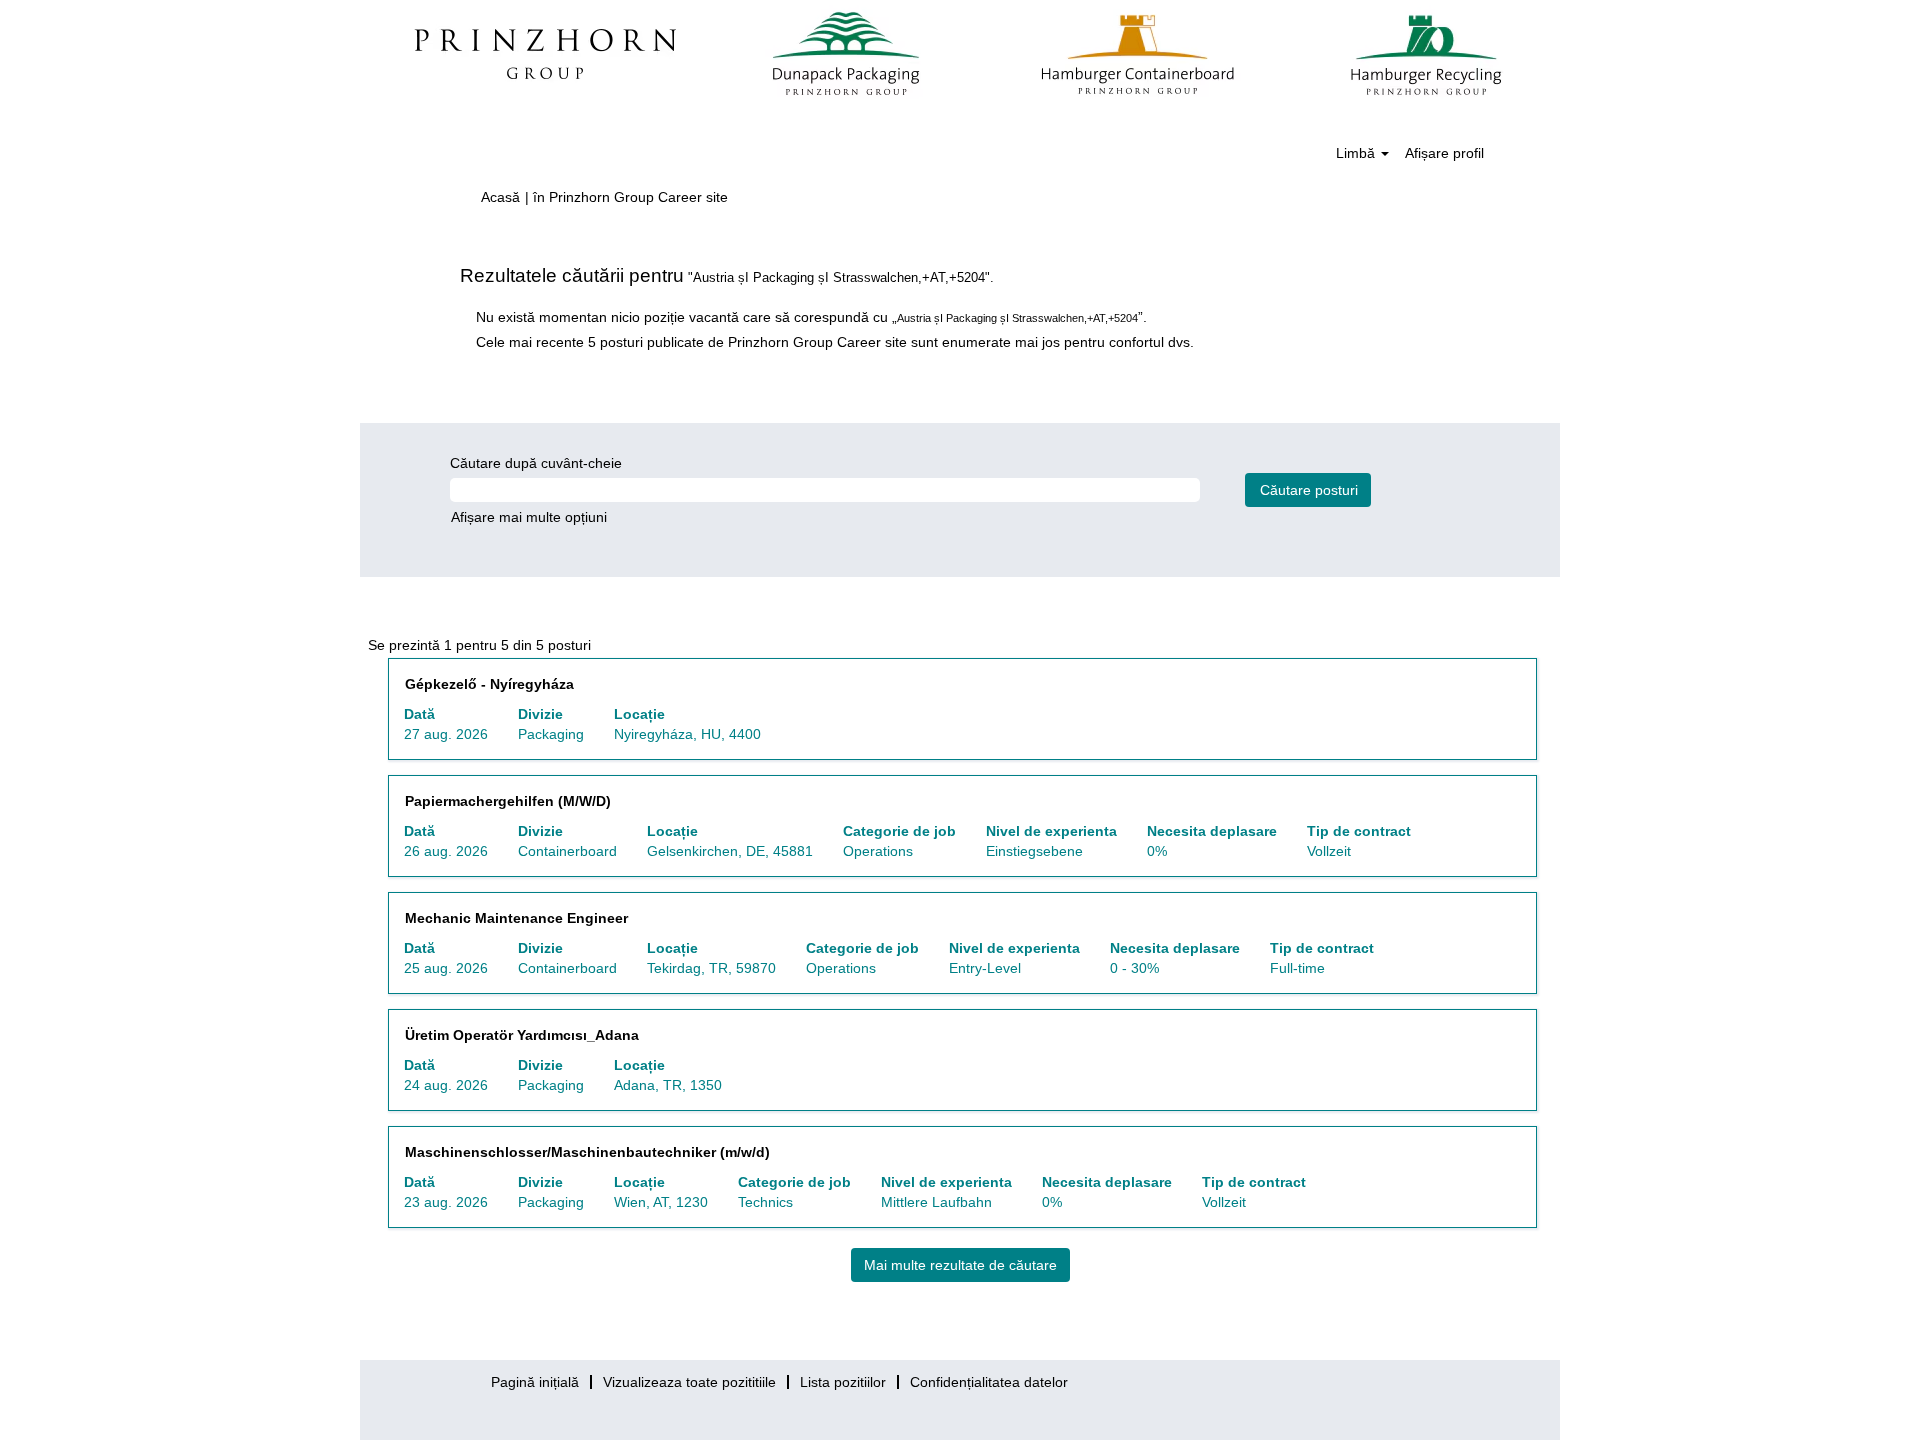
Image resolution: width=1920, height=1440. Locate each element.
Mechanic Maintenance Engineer (516, 918)
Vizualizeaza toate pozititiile (689, 1382)
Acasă (500, 197)
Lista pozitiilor (843, 1382)
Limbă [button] (1357, 153)
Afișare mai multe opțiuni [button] (529, 517)
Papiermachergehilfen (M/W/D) (508, 801)
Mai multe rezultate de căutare (960, 1265)
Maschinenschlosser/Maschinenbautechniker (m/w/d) (587, 1152)
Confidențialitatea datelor (989, 1382)
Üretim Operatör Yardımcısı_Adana (522, 1035)
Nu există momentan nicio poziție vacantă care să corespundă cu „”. (811, 317)
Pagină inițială (535, 1382)
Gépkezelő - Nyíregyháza (489, 684)
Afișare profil (1444, 153)
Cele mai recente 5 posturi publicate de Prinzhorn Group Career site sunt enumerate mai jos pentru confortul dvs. (835, 342)
